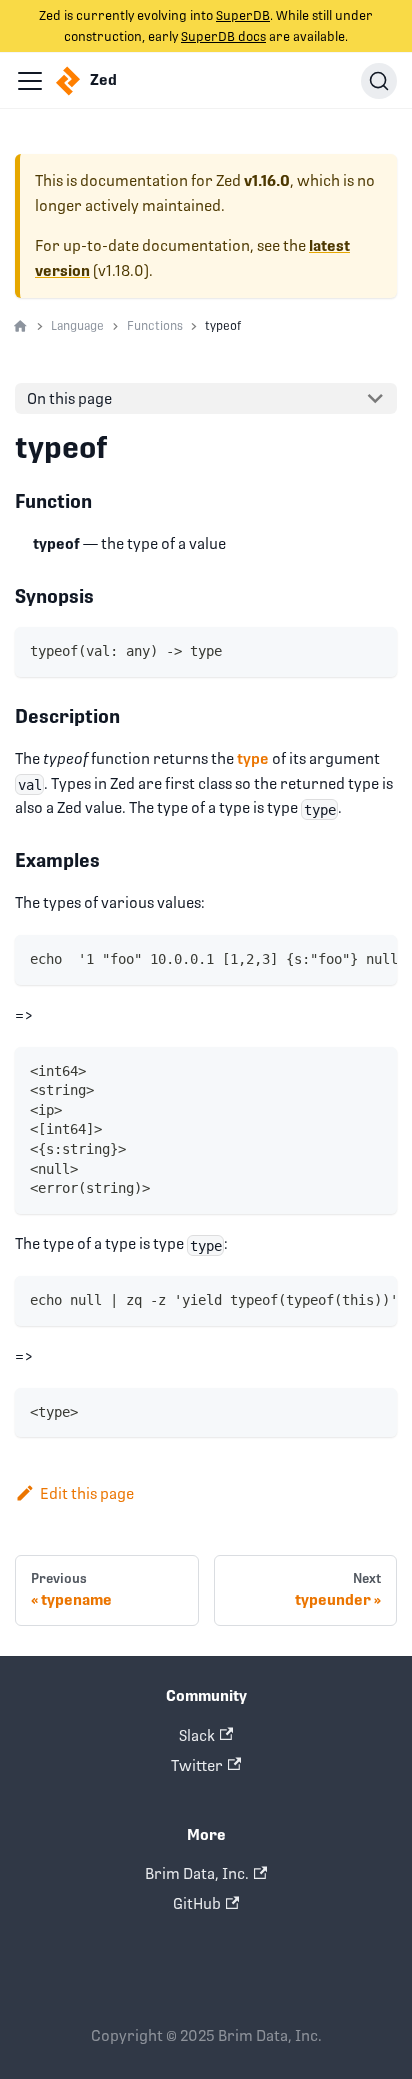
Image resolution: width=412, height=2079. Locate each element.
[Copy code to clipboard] (374, 650)
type (253, 758)
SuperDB (243, 15)
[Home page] (20, 327)
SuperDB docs (223, 36)
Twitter (197, 1765)
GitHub (197, 1903)
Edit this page (87, 1493)
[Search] (379, 81)
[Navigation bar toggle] (30, 81)
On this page (69, 398)
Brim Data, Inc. (197, 1873)
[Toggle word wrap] (340, 958)
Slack (197, 1735)
